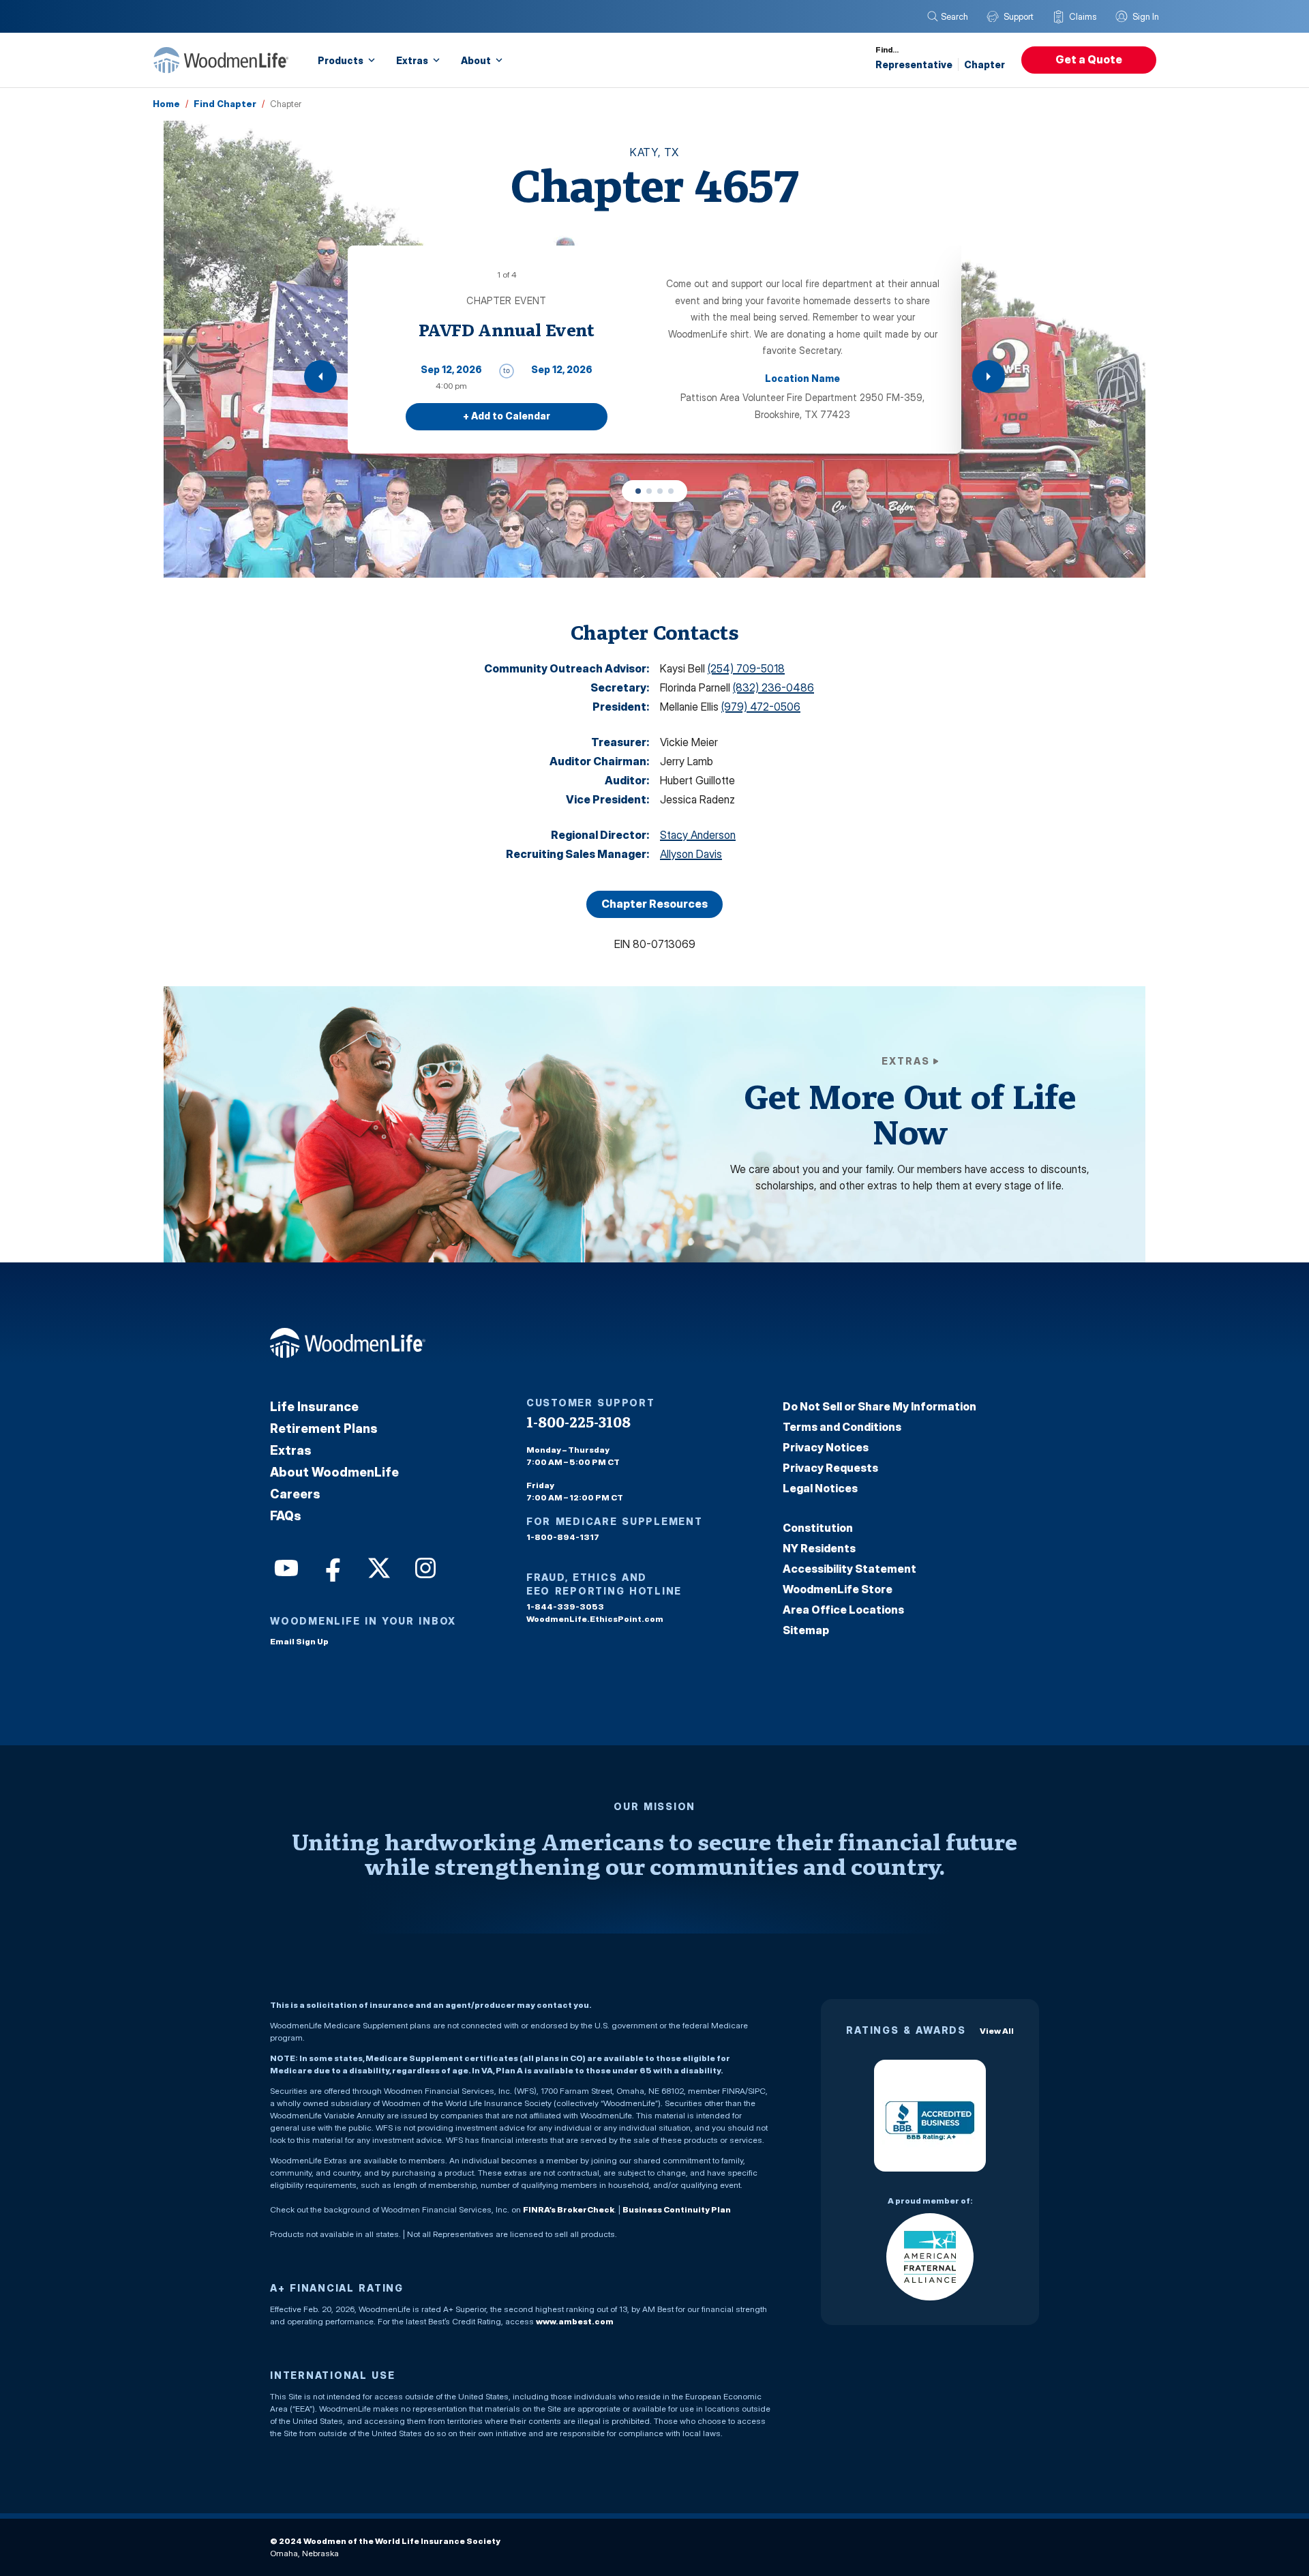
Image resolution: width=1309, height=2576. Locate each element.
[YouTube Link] (285, 1567)
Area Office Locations (843, 1610)
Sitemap (806, 1630)
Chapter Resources (654, 904)
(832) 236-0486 (773, 687)
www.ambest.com (575, 2321)
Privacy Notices (826, 1447)
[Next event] (989, 376)
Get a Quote (1089, 59)
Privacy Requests (830, 1468)
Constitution (818, 1528)
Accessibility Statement (849, 1569)
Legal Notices (820, 1488)
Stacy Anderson (698, 835)
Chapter (984, 64)
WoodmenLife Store (838, 1589)
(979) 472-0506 (761, 707)
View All (997, 2031)
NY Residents (819, 1548)
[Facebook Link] (331, 1567)
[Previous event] (320, 376)
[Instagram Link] (424, 1567)
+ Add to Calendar (507, 416)
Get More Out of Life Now (909, 1114)
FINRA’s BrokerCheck (569, 2209)
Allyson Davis (691, 854)
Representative (914, 64)
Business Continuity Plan (677, 2209)
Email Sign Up (299, 1641)
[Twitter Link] (378, 1567)
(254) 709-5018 (746, 668)
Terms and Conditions (842, 1427)
